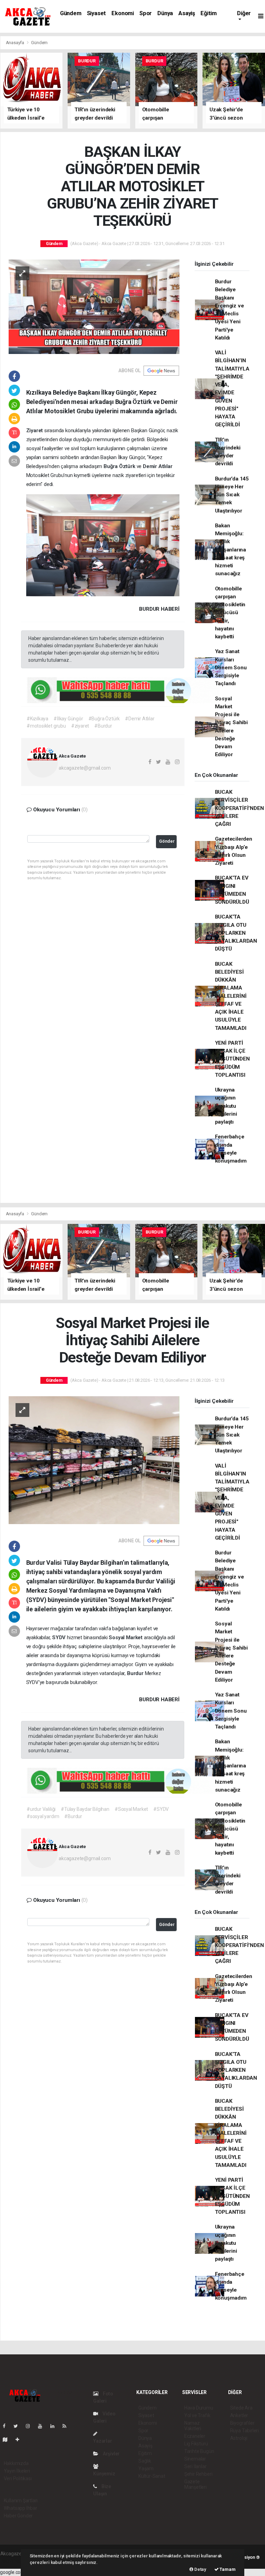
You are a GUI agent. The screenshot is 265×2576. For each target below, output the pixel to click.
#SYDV (161, 1809)
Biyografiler (242, 2423)
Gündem (71, 13)
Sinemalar (195, 2459)
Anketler (239, 2415)
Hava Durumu (199, 2408)
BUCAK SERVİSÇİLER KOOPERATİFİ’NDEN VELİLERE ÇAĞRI (239, 808)
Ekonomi (123, 13)
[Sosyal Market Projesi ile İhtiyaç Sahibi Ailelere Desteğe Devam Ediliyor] (94, 1460)
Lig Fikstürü (196, 2444)
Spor (146, 13)
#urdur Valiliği (41, 1809)
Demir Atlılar (158, 466)
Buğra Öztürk (120, 466)
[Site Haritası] (8, 2440)
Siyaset (97, 13)
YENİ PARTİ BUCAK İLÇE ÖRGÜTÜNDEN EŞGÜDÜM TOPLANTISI (232, 1059)
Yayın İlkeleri (17, 2471)
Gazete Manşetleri (195, 2484)
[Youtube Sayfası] (43, 2426)
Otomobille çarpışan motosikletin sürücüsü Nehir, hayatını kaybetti (230, 613)
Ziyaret (35, 430)
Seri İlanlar (195, 2466)
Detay (200, 2569)
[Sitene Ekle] (20, 2440)
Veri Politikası (18, 2478)
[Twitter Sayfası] (18, 2426)
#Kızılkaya (37, 719)
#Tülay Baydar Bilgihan (85, 1809)
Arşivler (111, 2454)
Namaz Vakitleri (193, 2426)
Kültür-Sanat (152, 2476)
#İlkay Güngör (68, 719)
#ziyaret (80, 726)
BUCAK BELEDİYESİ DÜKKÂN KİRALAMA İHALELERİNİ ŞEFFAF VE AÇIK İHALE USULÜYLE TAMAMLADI (231, 996)
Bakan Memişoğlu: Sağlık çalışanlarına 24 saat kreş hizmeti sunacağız (231, 550)
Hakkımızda (16, 2463)
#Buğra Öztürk (104, 719)
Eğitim (209, 13)
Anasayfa (16, 43)
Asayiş (187, 13)
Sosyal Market (126, 1637)
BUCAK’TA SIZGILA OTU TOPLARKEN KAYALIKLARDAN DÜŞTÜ (236, 933)
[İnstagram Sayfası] (31, 2426)
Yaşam (146, 2468)
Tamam (227, 2569)
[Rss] (67, 2426)
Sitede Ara (241, 2408)
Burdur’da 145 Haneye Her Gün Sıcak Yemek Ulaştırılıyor (232, 495)
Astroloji (239, 2438)
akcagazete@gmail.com (85, 768)
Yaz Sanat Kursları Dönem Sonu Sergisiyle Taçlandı (231, 667)
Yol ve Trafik (197, 2415)
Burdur (136, 1673)
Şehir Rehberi (198, 2474)
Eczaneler (195, 2436)
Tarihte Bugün (199, 2451)
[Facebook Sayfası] (7, 2426)
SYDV (60, 1637)
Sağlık (145, 2461)
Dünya (165, 13)
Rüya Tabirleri (244, 2431)
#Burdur (103, 726)
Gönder (167, 841)
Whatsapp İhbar (21, 2508)
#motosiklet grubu (46, 726)
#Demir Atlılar (140, 719)
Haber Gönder (18, 2516)
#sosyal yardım (43, 1816)
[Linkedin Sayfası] (55, 2426)
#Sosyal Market (131, 1809)
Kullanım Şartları (21, 2501)
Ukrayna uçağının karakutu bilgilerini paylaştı (226, 1106)
